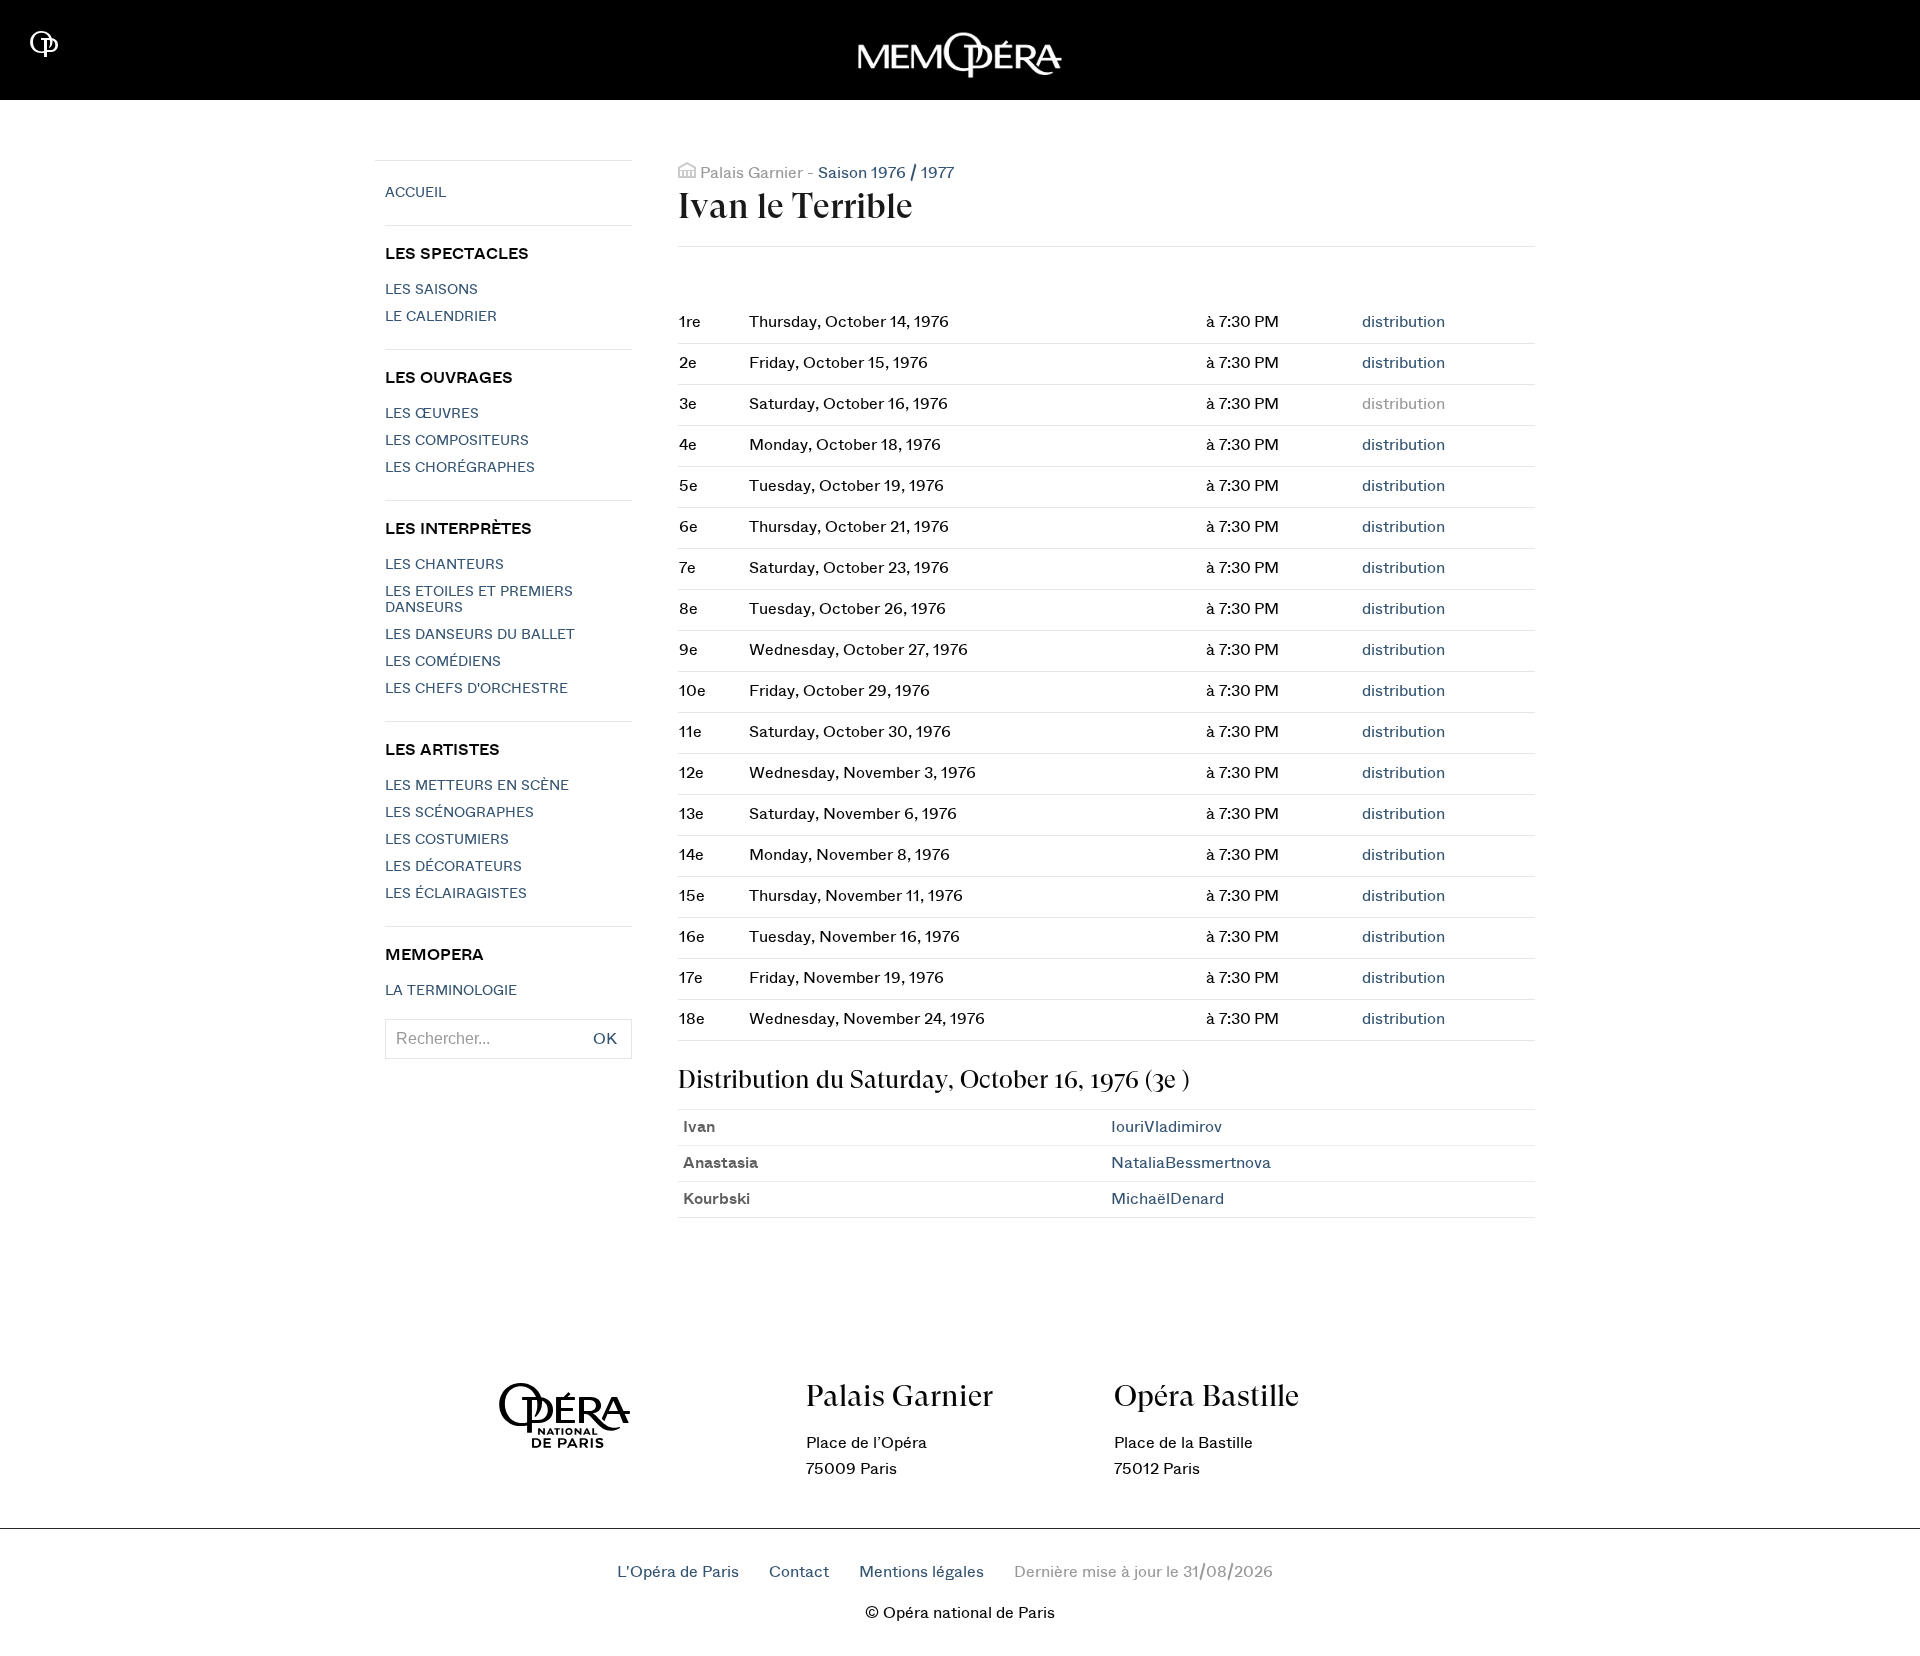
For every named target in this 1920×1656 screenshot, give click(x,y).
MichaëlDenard (1167, 1199)
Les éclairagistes (456, 894)
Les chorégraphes (460, 468)
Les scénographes (459, 813)
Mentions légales (921, 1572)
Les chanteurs (444, 565)
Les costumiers (447, 840)
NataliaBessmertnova (1191, 1163)
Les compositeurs (457, 441)
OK (605, 1039)
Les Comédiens (443, 662)
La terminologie (451, 991)
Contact (799, 1572)
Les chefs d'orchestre (476, 689)
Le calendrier (441, 317)
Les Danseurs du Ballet (480, 635)
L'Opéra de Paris (678, 1572)
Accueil (415, 193)
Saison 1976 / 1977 (886, 173)
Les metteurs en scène (477, 786)
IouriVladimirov (1166, 1127)
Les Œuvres (432, 414)
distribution (1403, 322)
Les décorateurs (453, 867)
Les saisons (431, 290)
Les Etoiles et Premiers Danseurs (479, 600)
